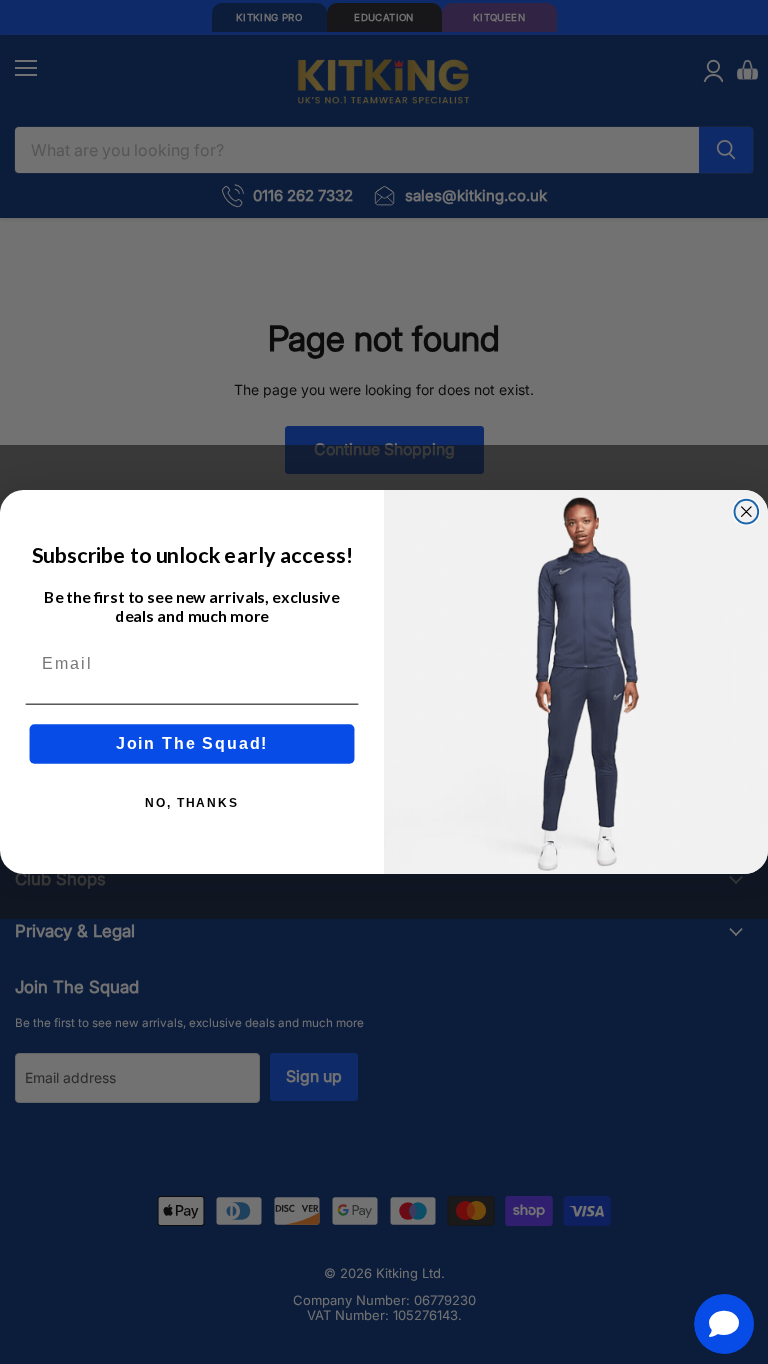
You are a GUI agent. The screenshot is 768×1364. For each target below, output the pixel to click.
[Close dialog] (747, 512)
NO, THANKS (192, 803)
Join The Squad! (192, 743)
